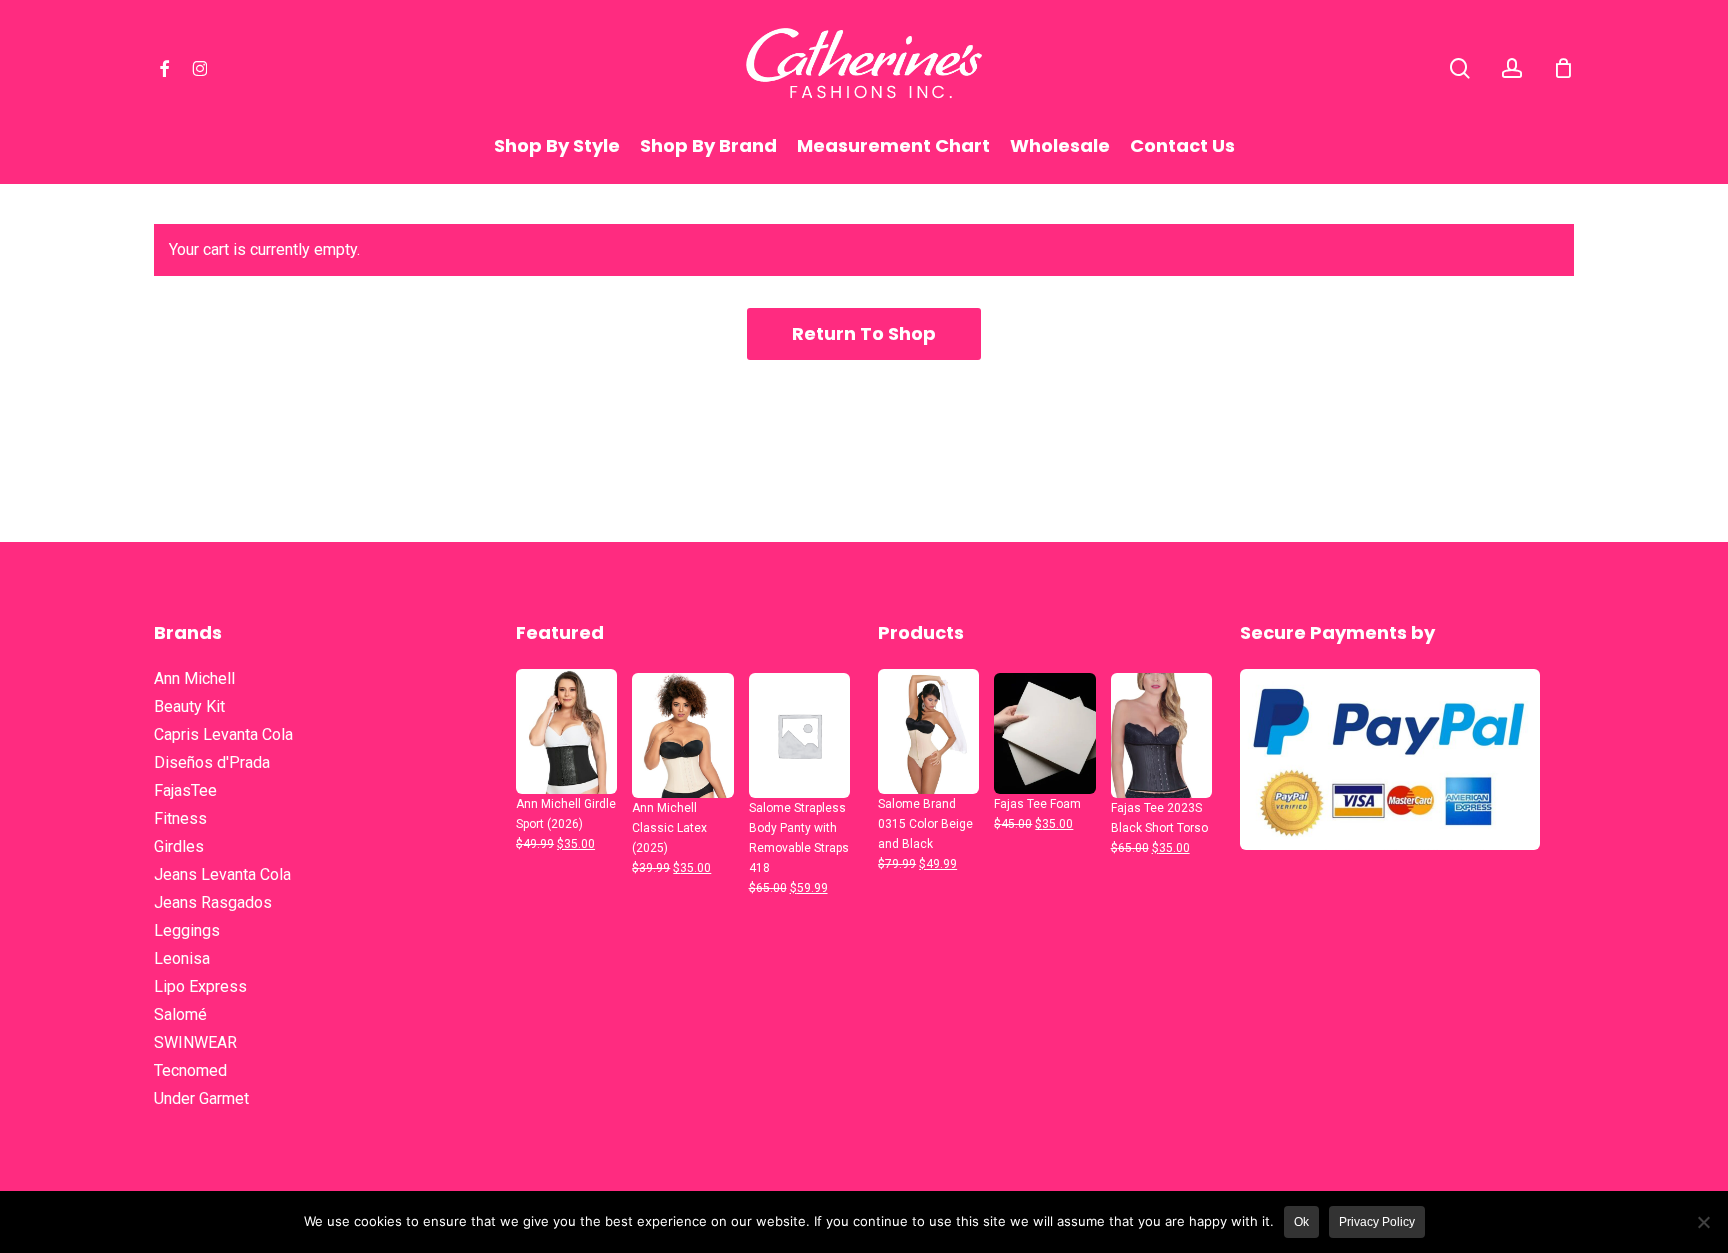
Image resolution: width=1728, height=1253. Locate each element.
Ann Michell (194, 678)
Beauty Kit (189, 706)
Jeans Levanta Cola (222, 874)
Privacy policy (1377, 1222)
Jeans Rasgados (213, 902)
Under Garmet (201, 1098)
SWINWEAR (195, 1042)
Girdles (179, 846)
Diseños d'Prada (212, 762)
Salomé (180, 1014)
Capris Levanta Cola (223, 734)
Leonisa (182, 958)
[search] (1460, 68)
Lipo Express (200, 986)
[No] (1703, 1222)
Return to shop (864, 333)
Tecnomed (190, 1070)
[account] (1512, 68)
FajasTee (185, 790)
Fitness (180, 818)
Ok (1301, 1222)
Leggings (187, 930)
